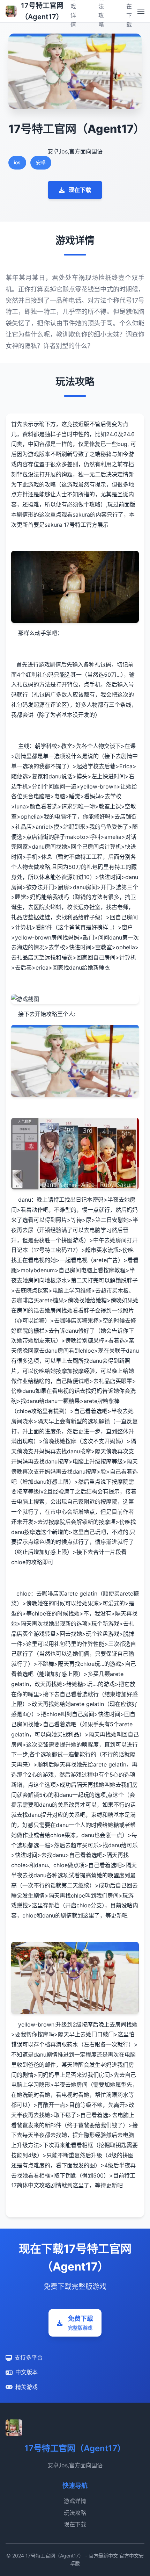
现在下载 (80, 190)
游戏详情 (75, 2501)
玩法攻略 (75, 2513)
